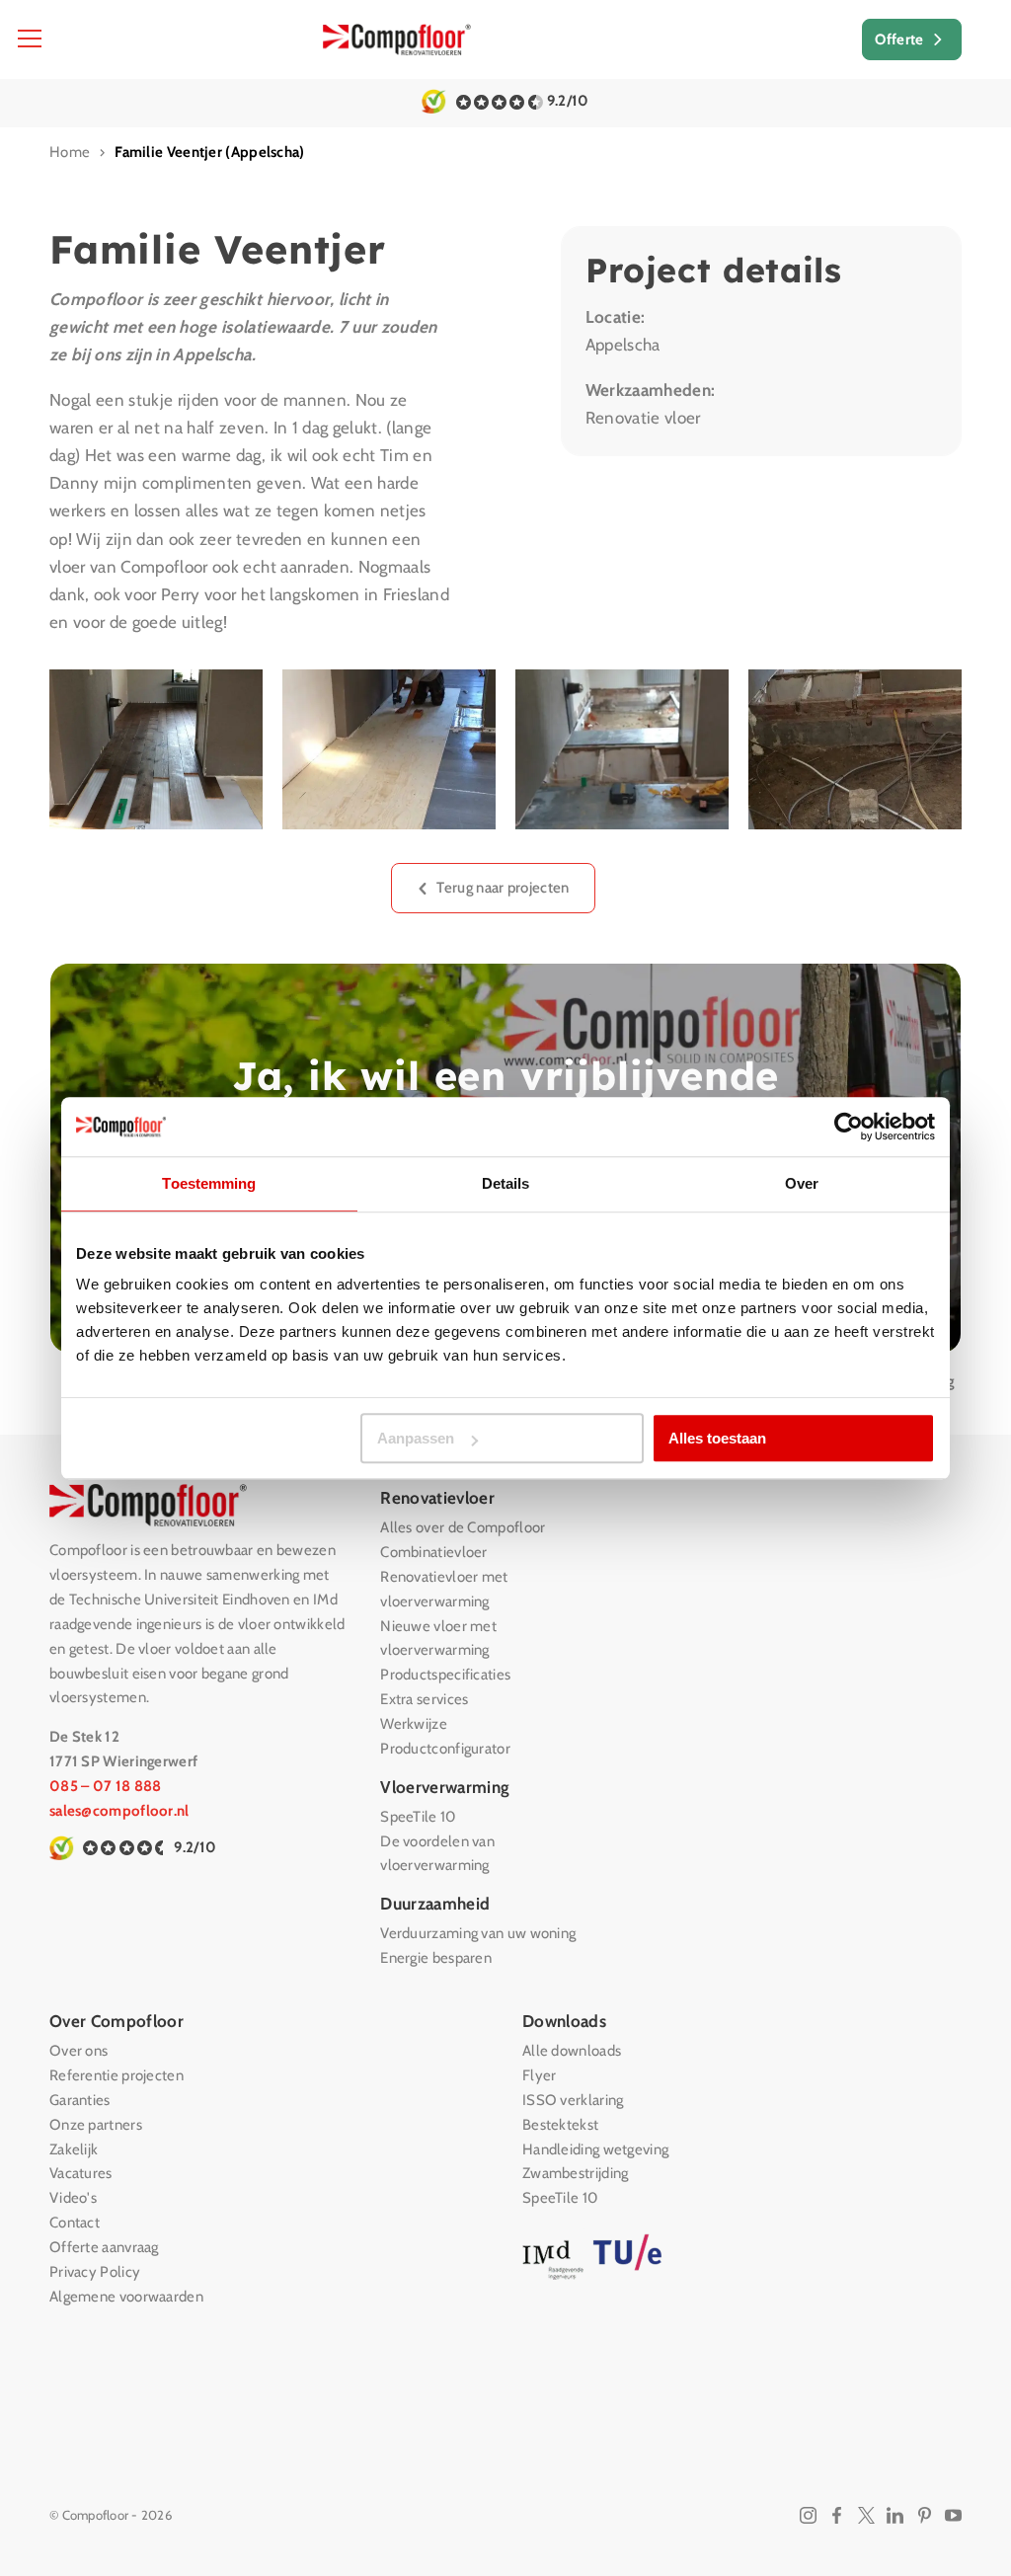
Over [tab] (802, 1183)
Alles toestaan (717, 1438)
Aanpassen (416, 1438)
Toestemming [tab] (209, 1183)
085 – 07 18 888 (106, 1786)
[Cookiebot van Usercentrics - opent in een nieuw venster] (849, 1127)
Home (70, 152)
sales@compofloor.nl (119, 1811)
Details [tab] (506, 1183)
